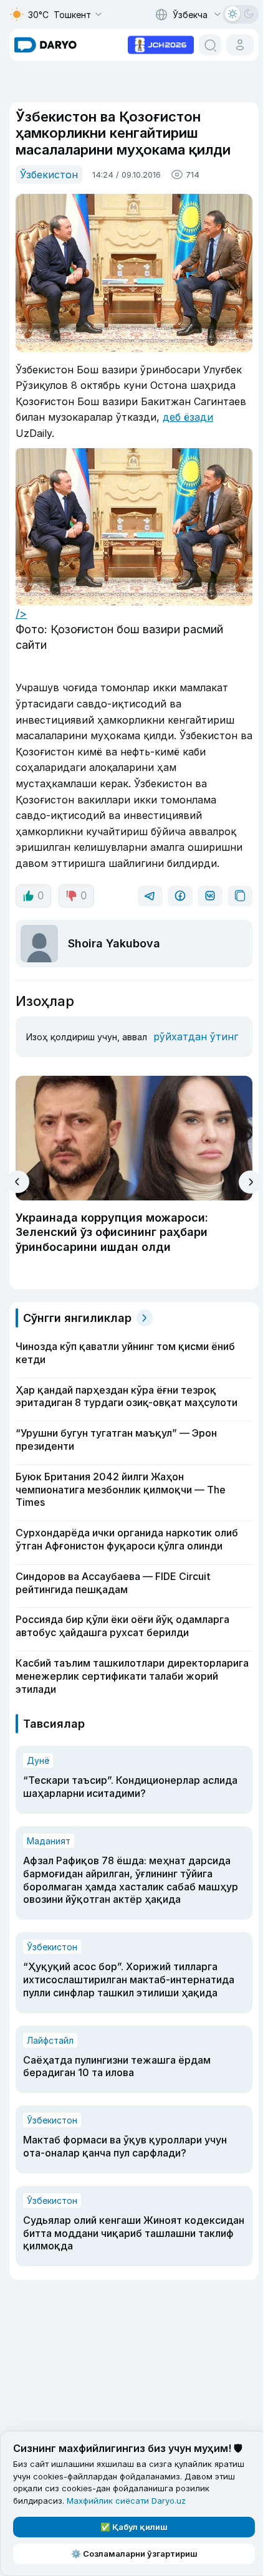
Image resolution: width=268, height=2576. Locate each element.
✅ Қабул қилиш (134, 2527)
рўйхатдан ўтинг (196, 1037)
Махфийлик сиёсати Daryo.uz (126, 2501)
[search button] (210, 45)
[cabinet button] (240, 45)
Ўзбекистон (49, 175)
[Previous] (18, 1182)
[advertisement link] (161, 44)
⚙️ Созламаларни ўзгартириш (134, 2554)
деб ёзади (188, 417)
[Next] (250, 1182)
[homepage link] (45, 45)
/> (21, 614)
